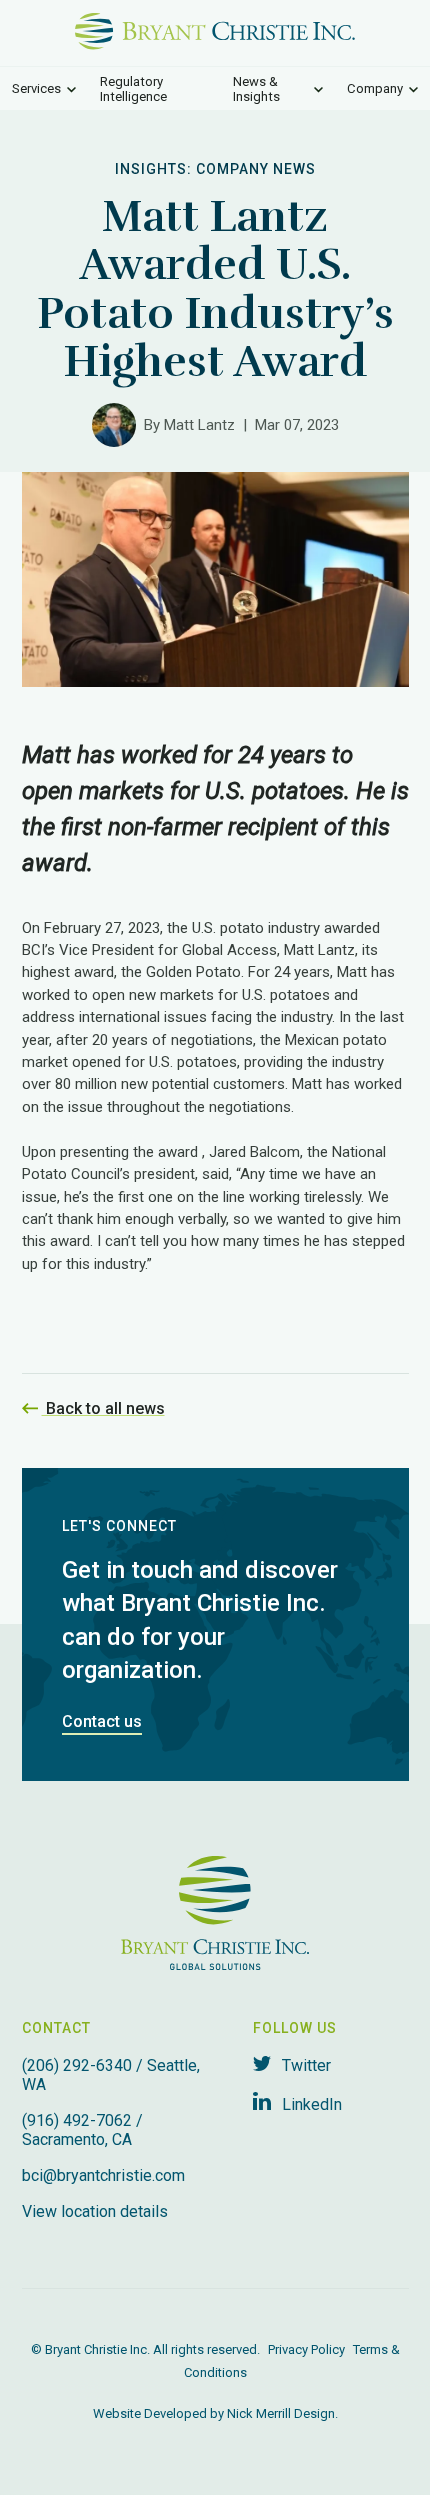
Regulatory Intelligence (133, 89)
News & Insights (256, 89)
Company (375, 88)
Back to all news (103, 1408)
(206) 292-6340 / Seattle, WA (111, 2075)
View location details (95, 2211)
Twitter (304, 2065)
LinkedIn (310, 2104)
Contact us (102, 1721)
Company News (256, 169)
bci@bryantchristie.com (103, 2175)
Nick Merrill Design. (282, 2413)
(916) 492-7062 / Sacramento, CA (82, 2130)
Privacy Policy (306, 2349)
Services (36, 88)
